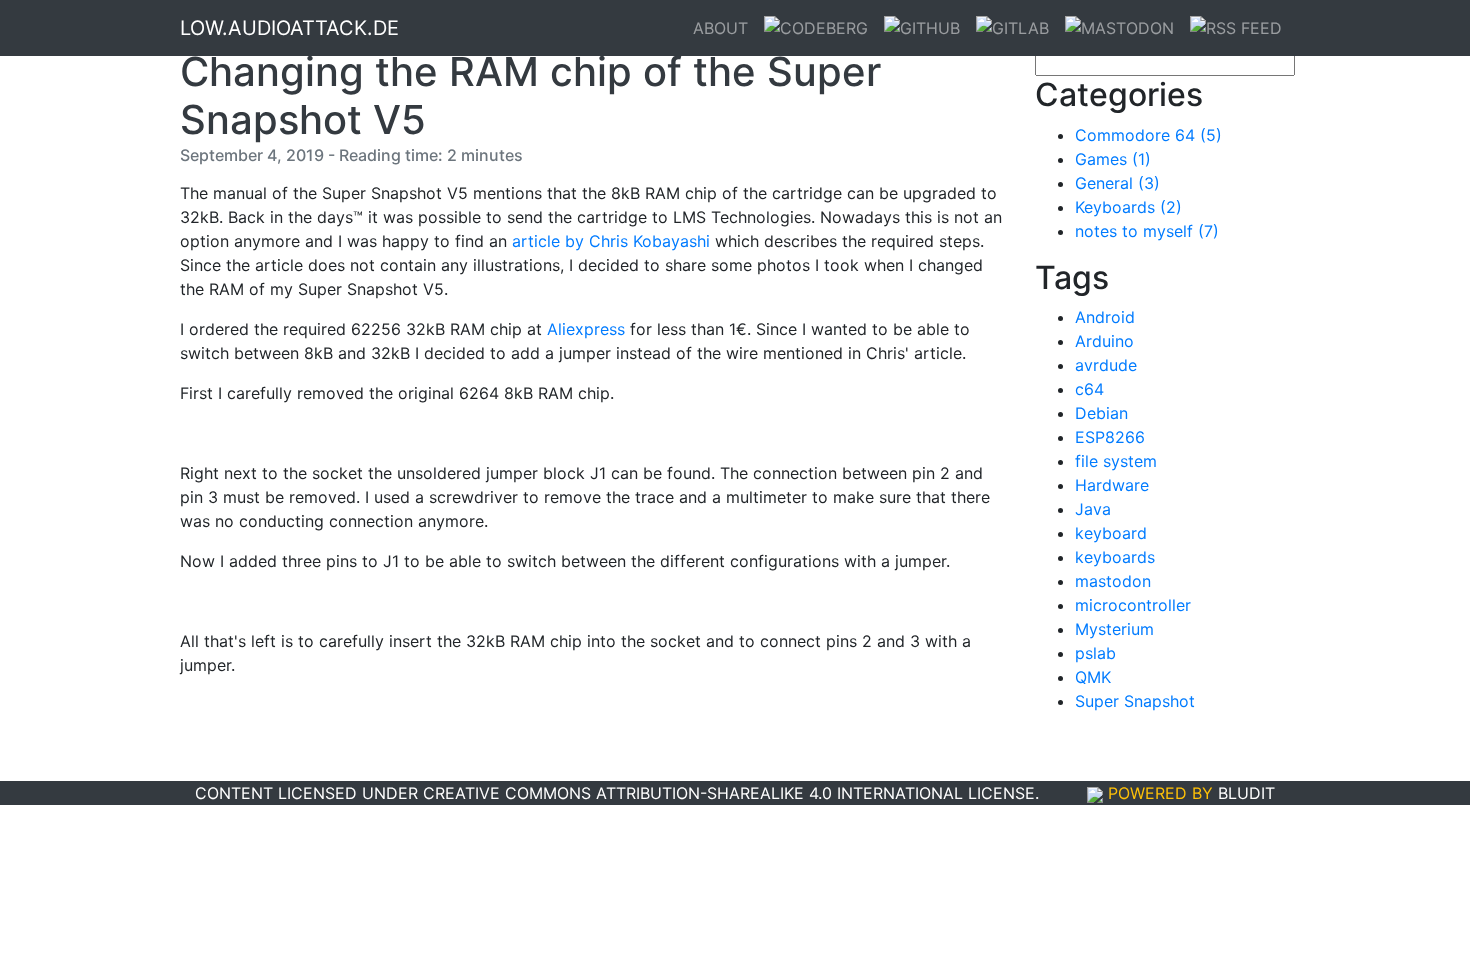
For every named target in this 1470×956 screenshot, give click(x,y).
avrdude (1106, 365)
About (720, 28)
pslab (1095, 653)
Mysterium (1114, 629)
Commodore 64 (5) (1148, 135)
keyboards (1115, 557)
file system (1116, 461)
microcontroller (1133, 605)
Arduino (1104, 341)
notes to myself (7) (1147, 231)
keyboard (1111, 533)
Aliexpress (586, 329)
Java (1093, 509)
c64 (1089, 389)
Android (1105, 317)
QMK (1093, 677)
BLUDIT (1246, 793)
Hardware (1112, 485)
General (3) (1117, 183)
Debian (1101, 413)
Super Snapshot (1135, 701)
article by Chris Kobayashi (611, 241)
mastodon (1113, 581)
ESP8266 (1110, 437)
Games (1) (1113, 159)
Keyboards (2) (1128, 207)
